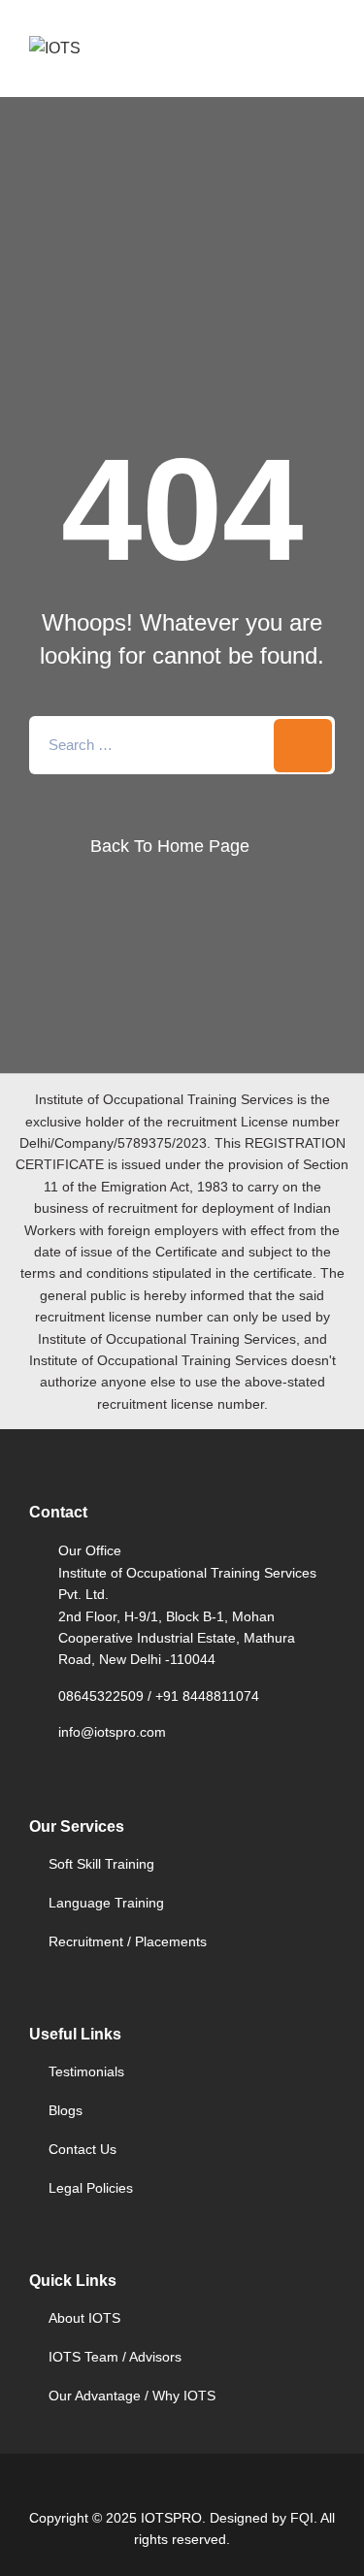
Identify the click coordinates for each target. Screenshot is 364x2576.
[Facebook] (132, 2490)
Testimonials (86, 2071)
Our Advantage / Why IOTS (132, 2396)
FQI (302, 2518)
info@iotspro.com (112, 1732)
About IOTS (84, 2318)
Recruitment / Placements (128, 1941)
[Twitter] (165, 2490)
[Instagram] (233, 2490)
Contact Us (83, 2149)
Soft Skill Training (101, 1864)
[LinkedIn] (199, 2490)
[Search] (303, 746)
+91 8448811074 (207, 1696)
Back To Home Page (170, 846)
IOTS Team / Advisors (115, 2357)
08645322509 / (107, 1696)
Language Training (106, 1903)
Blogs (66, 2110)
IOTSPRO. (173, 2518)
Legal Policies (91, 2188)
